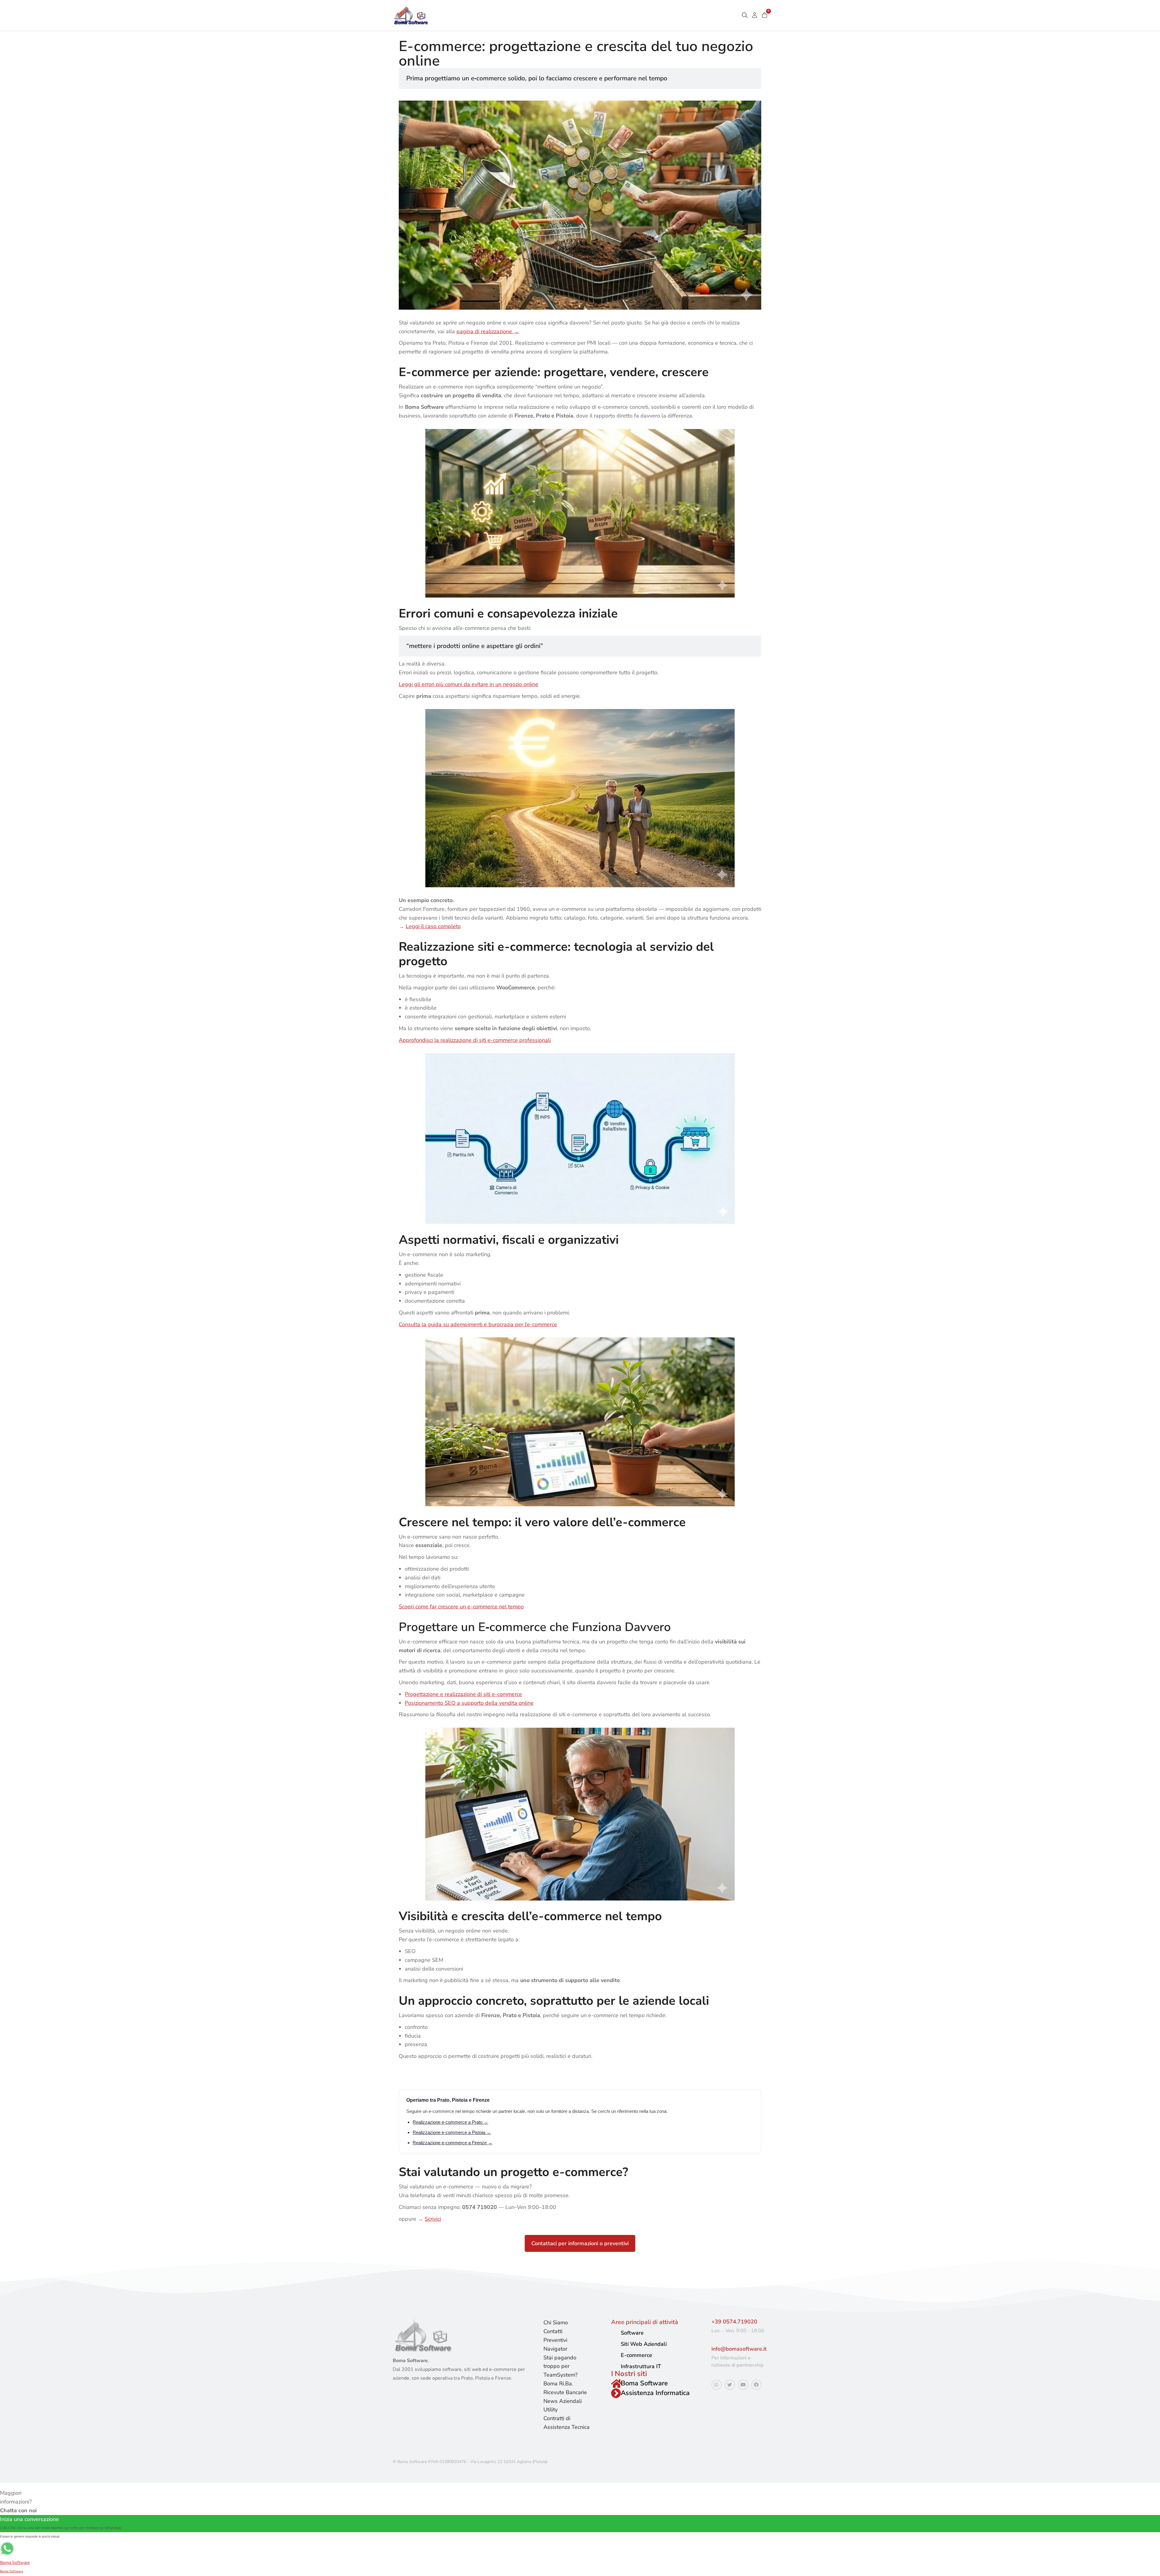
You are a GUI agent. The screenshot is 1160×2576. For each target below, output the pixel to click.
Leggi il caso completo (433, 926)
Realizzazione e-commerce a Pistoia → (452, 2132)
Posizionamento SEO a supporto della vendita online (469, 1703)
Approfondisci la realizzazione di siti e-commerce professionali (475, 1040)
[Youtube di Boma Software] (743, 2385)
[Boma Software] (616, 2384)
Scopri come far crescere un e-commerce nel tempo (461, 1607)
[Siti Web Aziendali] (614, 2344)
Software (632, 2333)
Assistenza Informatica (655, 2393)
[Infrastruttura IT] (614, 2366)
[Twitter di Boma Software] (730, 2385)
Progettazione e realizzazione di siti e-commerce (463, 1694)
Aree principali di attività (645, 2322)
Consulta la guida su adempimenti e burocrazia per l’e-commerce (478, 1324)
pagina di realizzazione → (488, 331)
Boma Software (644, 2383)
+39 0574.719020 (734, 2322)
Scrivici (433, 2219)
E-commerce (636, 2355)
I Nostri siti (629, 2374)
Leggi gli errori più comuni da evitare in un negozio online (469, 684)
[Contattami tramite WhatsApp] (717, 2385)
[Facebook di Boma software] (756, 2385)
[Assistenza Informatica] (616, 2393)
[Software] (614, 2333)
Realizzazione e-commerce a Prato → (450, 2122)
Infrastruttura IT (641, 2366)
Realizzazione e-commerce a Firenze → (453, 2143)
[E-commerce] (614, 2355)
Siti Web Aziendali (644, 2344)
